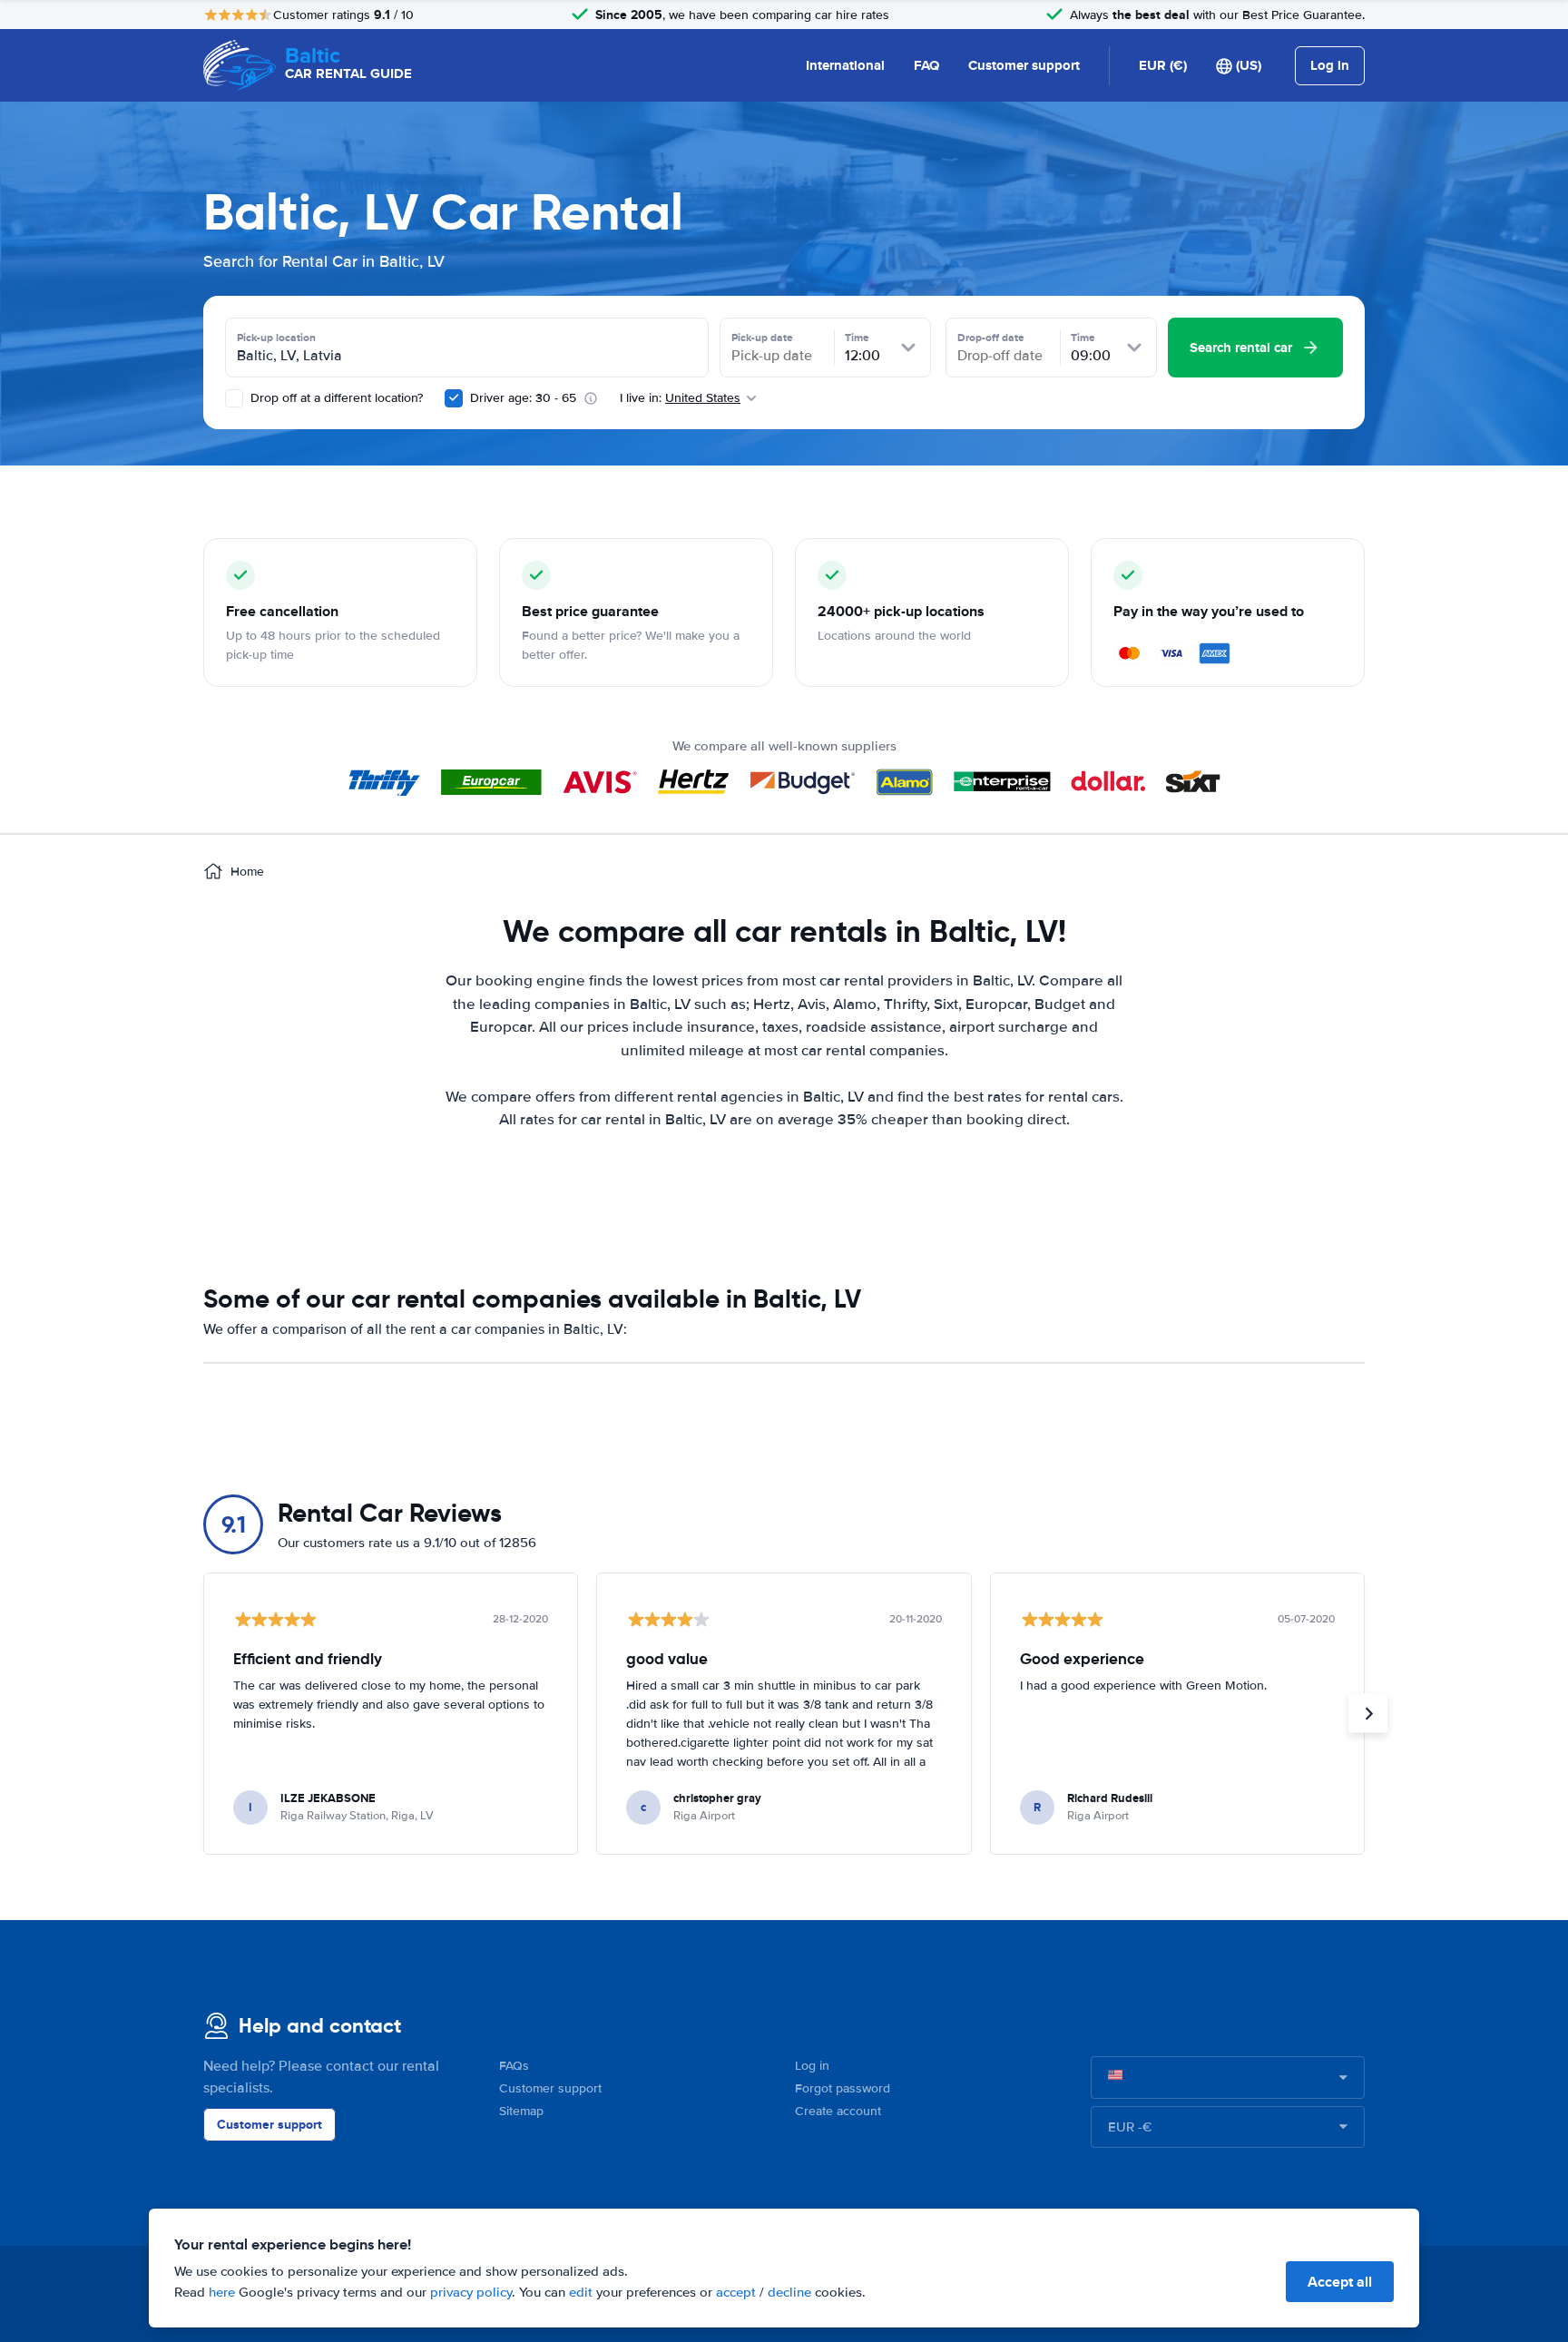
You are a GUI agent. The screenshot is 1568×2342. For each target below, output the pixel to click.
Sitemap (521, 2111)
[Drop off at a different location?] (234, 398)
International (845, 65)
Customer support (1024, 65)
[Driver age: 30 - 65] (454, 398)
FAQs (514, 2066)
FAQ (926, 65)
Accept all (1340, 2282)
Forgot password (843, 2088)
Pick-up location (276, 338)
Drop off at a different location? (335, 398)
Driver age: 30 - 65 (523, 398)
